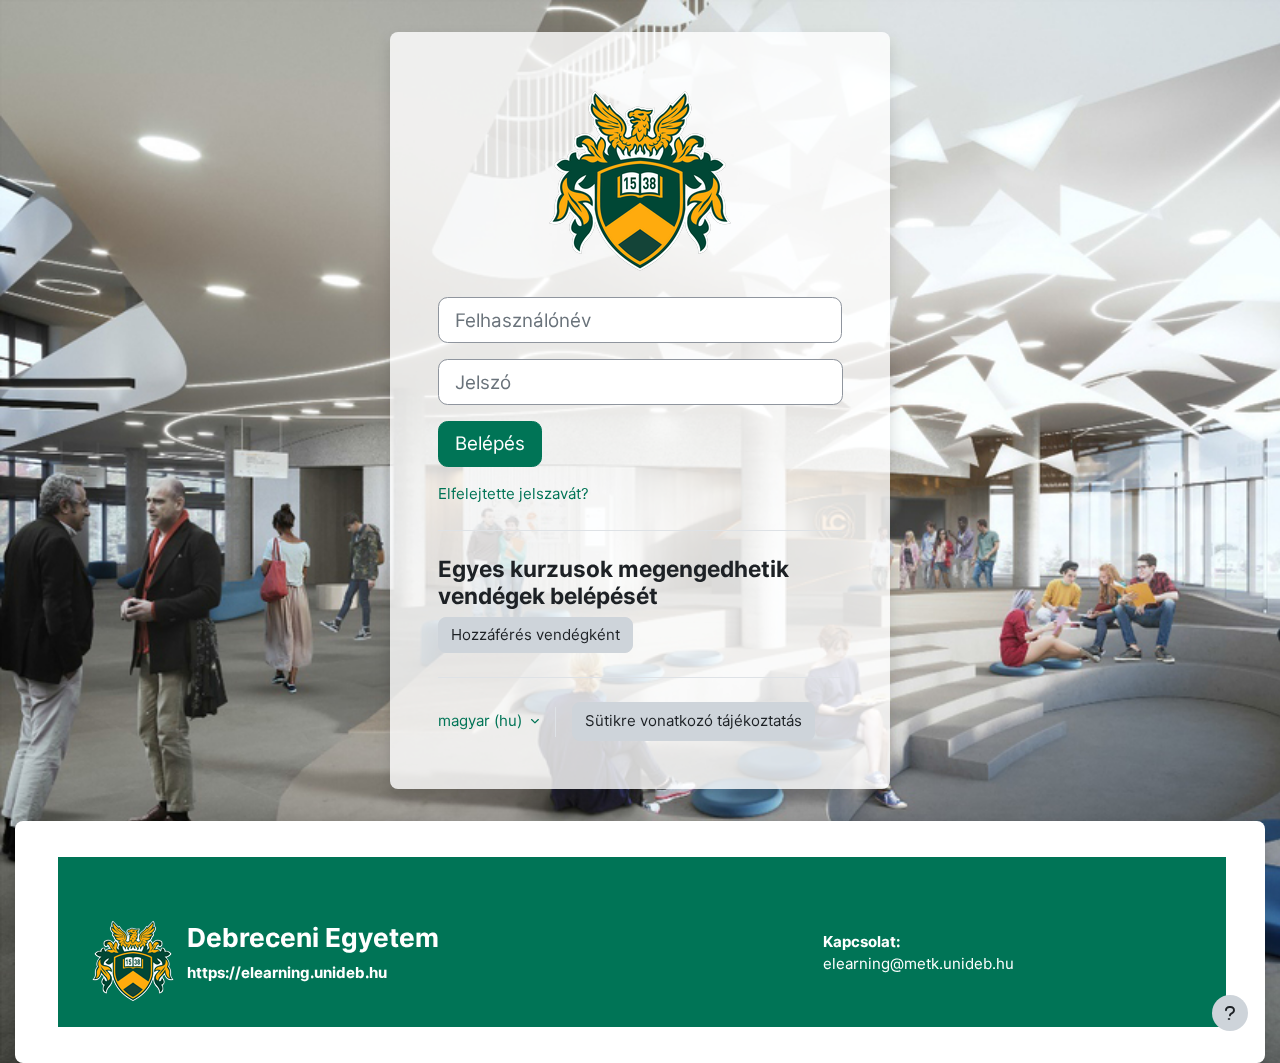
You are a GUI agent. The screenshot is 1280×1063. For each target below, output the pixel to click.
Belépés (490, 443)
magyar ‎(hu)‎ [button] (482, 720)
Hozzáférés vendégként (535, 634)
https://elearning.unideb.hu (287, 972)
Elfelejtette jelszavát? (513, 493)
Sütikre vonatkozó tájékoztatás (693, 720)
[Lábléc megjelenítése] (1230, 1013)
